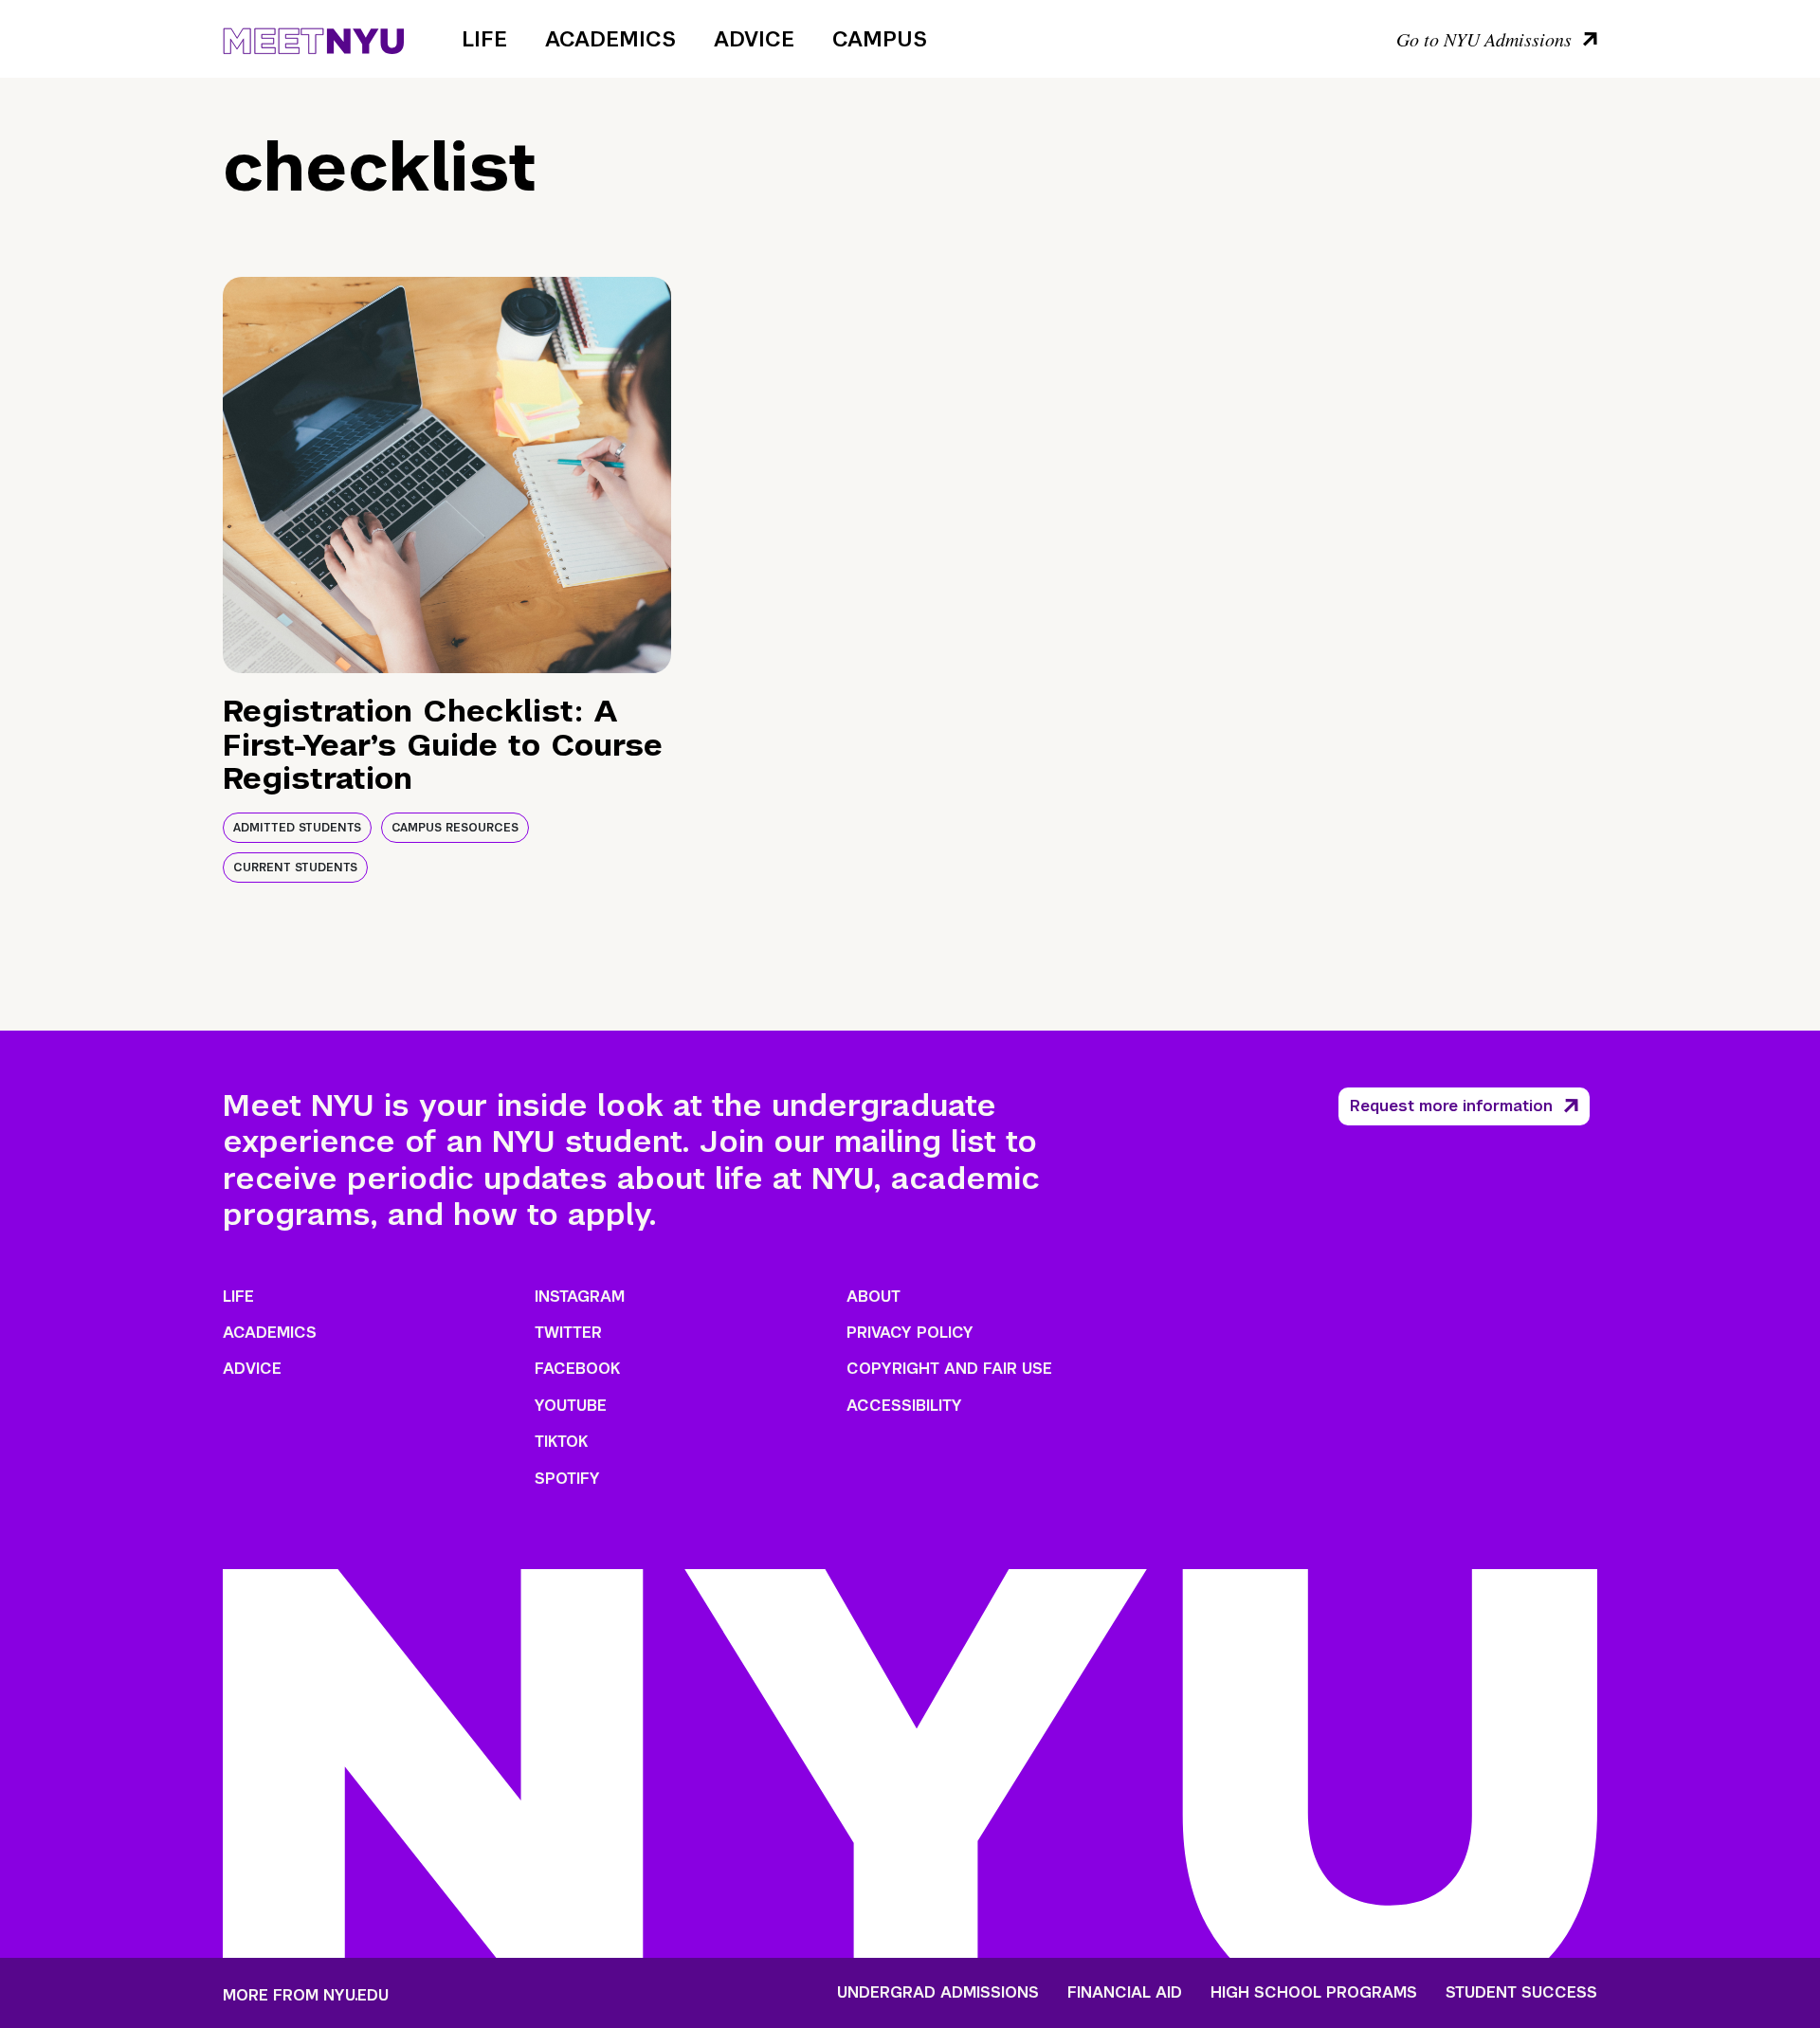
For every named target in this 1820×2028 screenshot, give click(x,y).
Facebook (577, 1369)
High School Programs (1314, 1993)
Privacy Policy (910, 1333)
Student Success (1521, 1993)
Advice (754, 39)
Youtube (571, 1406)
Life (484, 39)
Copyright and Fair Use (949, 1369)
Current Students (295, 868)
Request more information (1451, 1106)
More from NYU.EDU (306, 1995)
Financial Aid (1125, 1993)
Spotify (567, 1479)
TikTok (561, 1442)
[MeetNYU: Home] (313, 38)
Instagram (580, 1297)
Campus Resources (455, 828)
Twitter (568, 1333)
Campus (880, 39)
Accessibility (904, 1406)
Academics (610, 39)
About (874, 1297)
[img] (447, 475)
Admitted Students (297, 828)
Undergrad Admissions (938, 1993)
